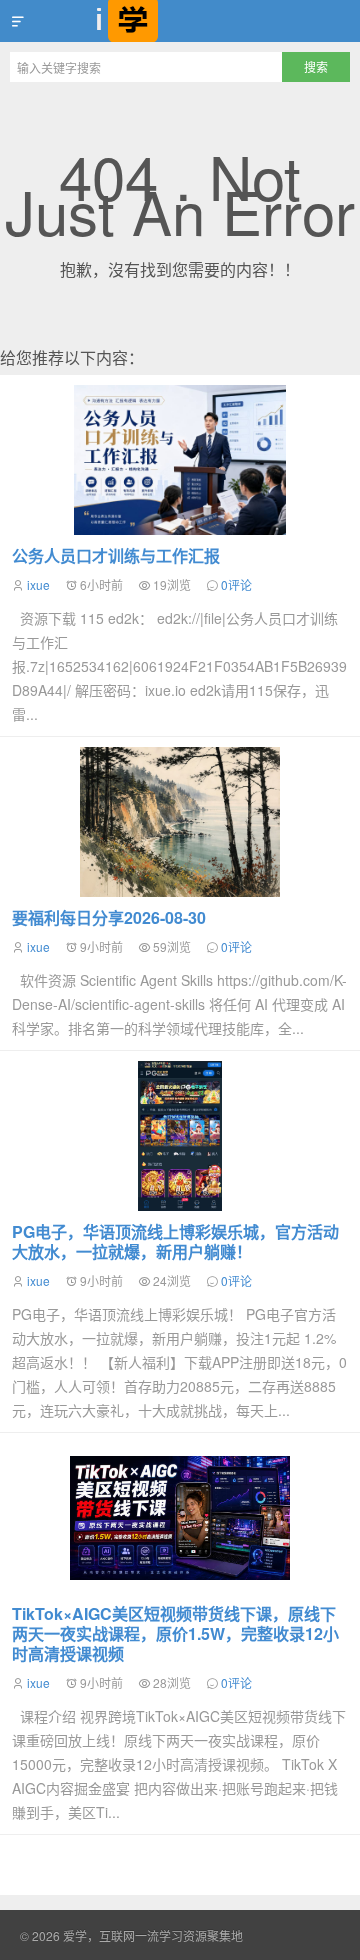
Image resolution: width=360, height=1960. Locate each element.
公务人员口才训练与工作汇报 (116, 555)
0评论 (236, 584)
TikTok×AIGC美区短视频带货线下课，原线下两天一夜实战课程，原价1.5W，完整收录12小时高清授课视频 (175, 1633)
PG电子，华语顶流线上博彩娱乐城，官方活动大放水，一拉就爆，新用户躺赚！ (175, 1241)
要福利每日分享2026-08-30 (109, 917)
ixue (38, 584)
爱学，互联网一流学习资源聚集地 (180, 21)
